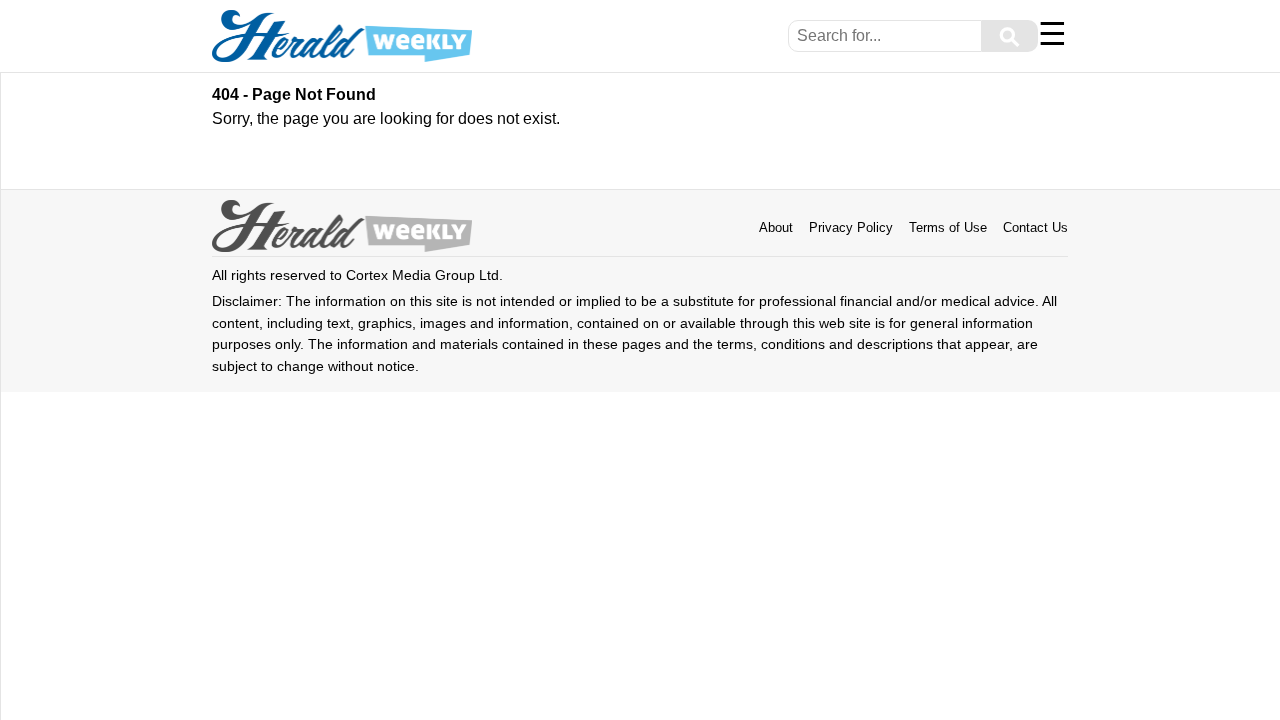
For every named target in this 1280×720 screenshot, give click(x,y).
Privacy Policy (851, 227)
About (776, 227)
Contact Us (1035, 227)
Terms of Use (948, 227)
